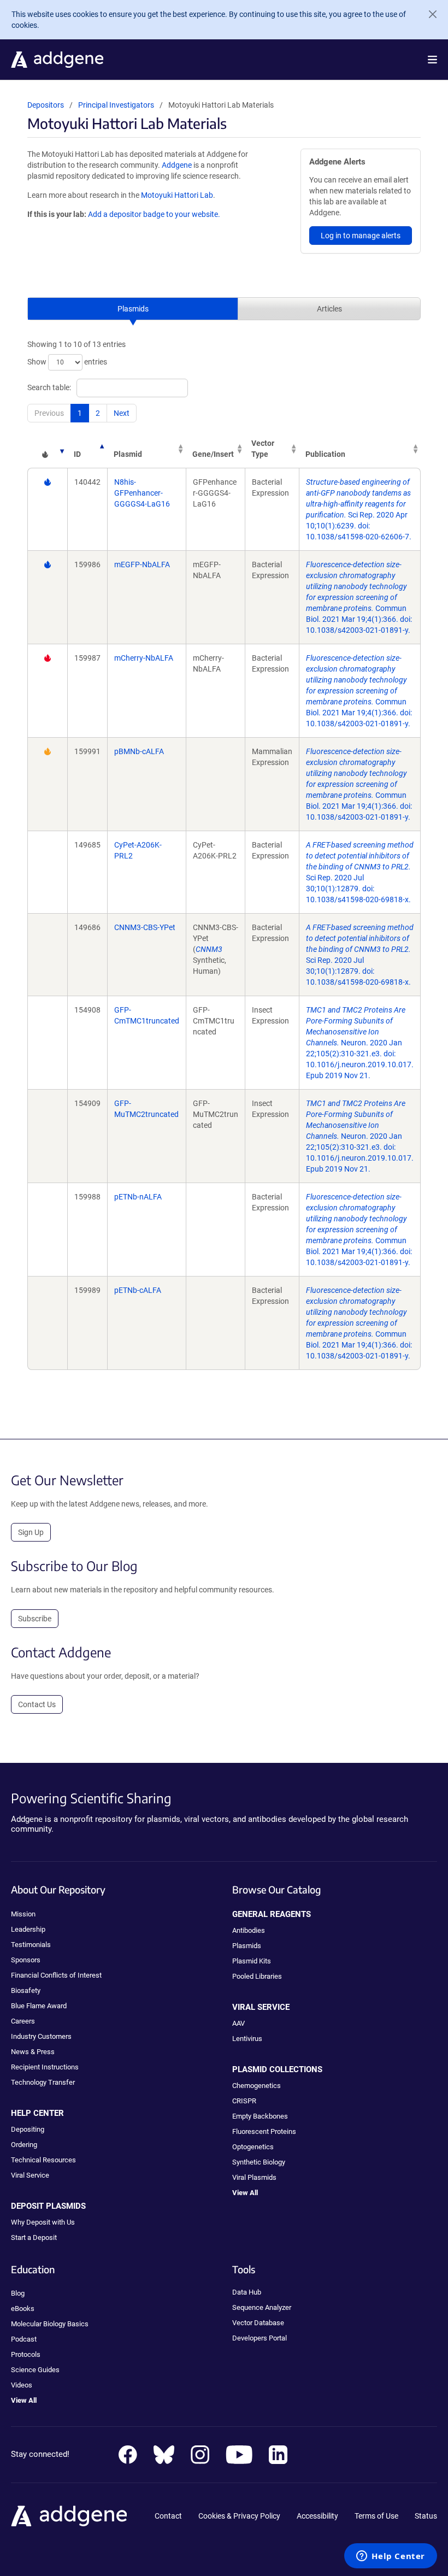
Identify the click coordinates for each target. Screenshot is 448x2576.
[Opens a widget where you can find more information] (391, 2557)
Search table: (49, 387)
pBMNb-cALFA (139, 751)
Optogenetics (253, 2147)
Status (426, 2516)
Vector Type (263, 449)
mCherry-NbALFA (144, 658)
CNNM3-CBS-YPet (145, 927)
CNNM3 (209, 949)
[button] (432, 60)
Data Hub (247, 2292)
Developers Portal (260, 2338)
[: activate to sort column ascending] (47, 449)
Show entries (67, 362)
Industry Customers (41, 2036)
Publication (325, 454)
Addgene (177, 165)
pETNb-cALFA (138, 1290)
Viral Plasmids (254, 2177)
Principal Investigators (116, 105)
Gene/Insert (213, 454)
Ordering (24, 2145)
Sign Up (31, 1532)
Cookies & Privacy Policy (239, 2516)
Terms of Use (376, 2516)
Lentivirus (247, 2039)
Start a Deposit (34, 2237)
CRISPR (244, 2101)
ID (77, 454)
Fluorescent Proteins (264, 2131)
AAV (238, 2023)
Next (122, 413)
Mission (23, 1914)
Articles (329, 309)
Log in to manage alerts (361, 236)
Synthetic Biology (259, 2162)
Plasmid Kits (252, 1961)
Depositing (28, 2129)
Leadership (28, 1929)
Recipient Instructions (45, 2067)
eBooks (23, 2309)
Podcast (24, 2339)
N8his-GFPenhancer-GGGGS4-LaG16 (142, 493)
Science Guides (35, 2370)
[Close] (428, 14)
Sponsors (26, 1960)
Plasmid (128, 454)
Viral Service (30, 2175)
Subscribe (35, 1619)
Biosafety (26, 1990)
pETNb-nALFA (138, 1197)
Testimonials (31, 1945)
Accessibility (317, 2516)
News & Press (33, 2052)
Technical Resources (43, 2160)
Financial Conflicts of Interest (56, 1975)
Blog (18, 2293)
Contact (168, 2516)
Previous (49, 413)
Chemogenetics (257, 2086)
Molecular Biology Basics (50, 2324)
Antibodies (249, 1930)
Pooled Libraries (257, 1976)
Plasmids (133, 309)
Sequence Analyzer (262, 2307)
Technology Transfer (43, 2082)
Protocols (26, 2354)
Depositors (46, 105)
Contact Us (37, 1704)
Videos (22, 2385)
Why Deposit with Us (43, 2222)
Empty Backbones (260, 2116)
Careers (23, 2021)
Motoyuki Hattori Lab (177, 195)
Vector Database (258, 2323)
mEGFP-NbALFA (142, 564)
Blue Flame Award (39, 2006)
